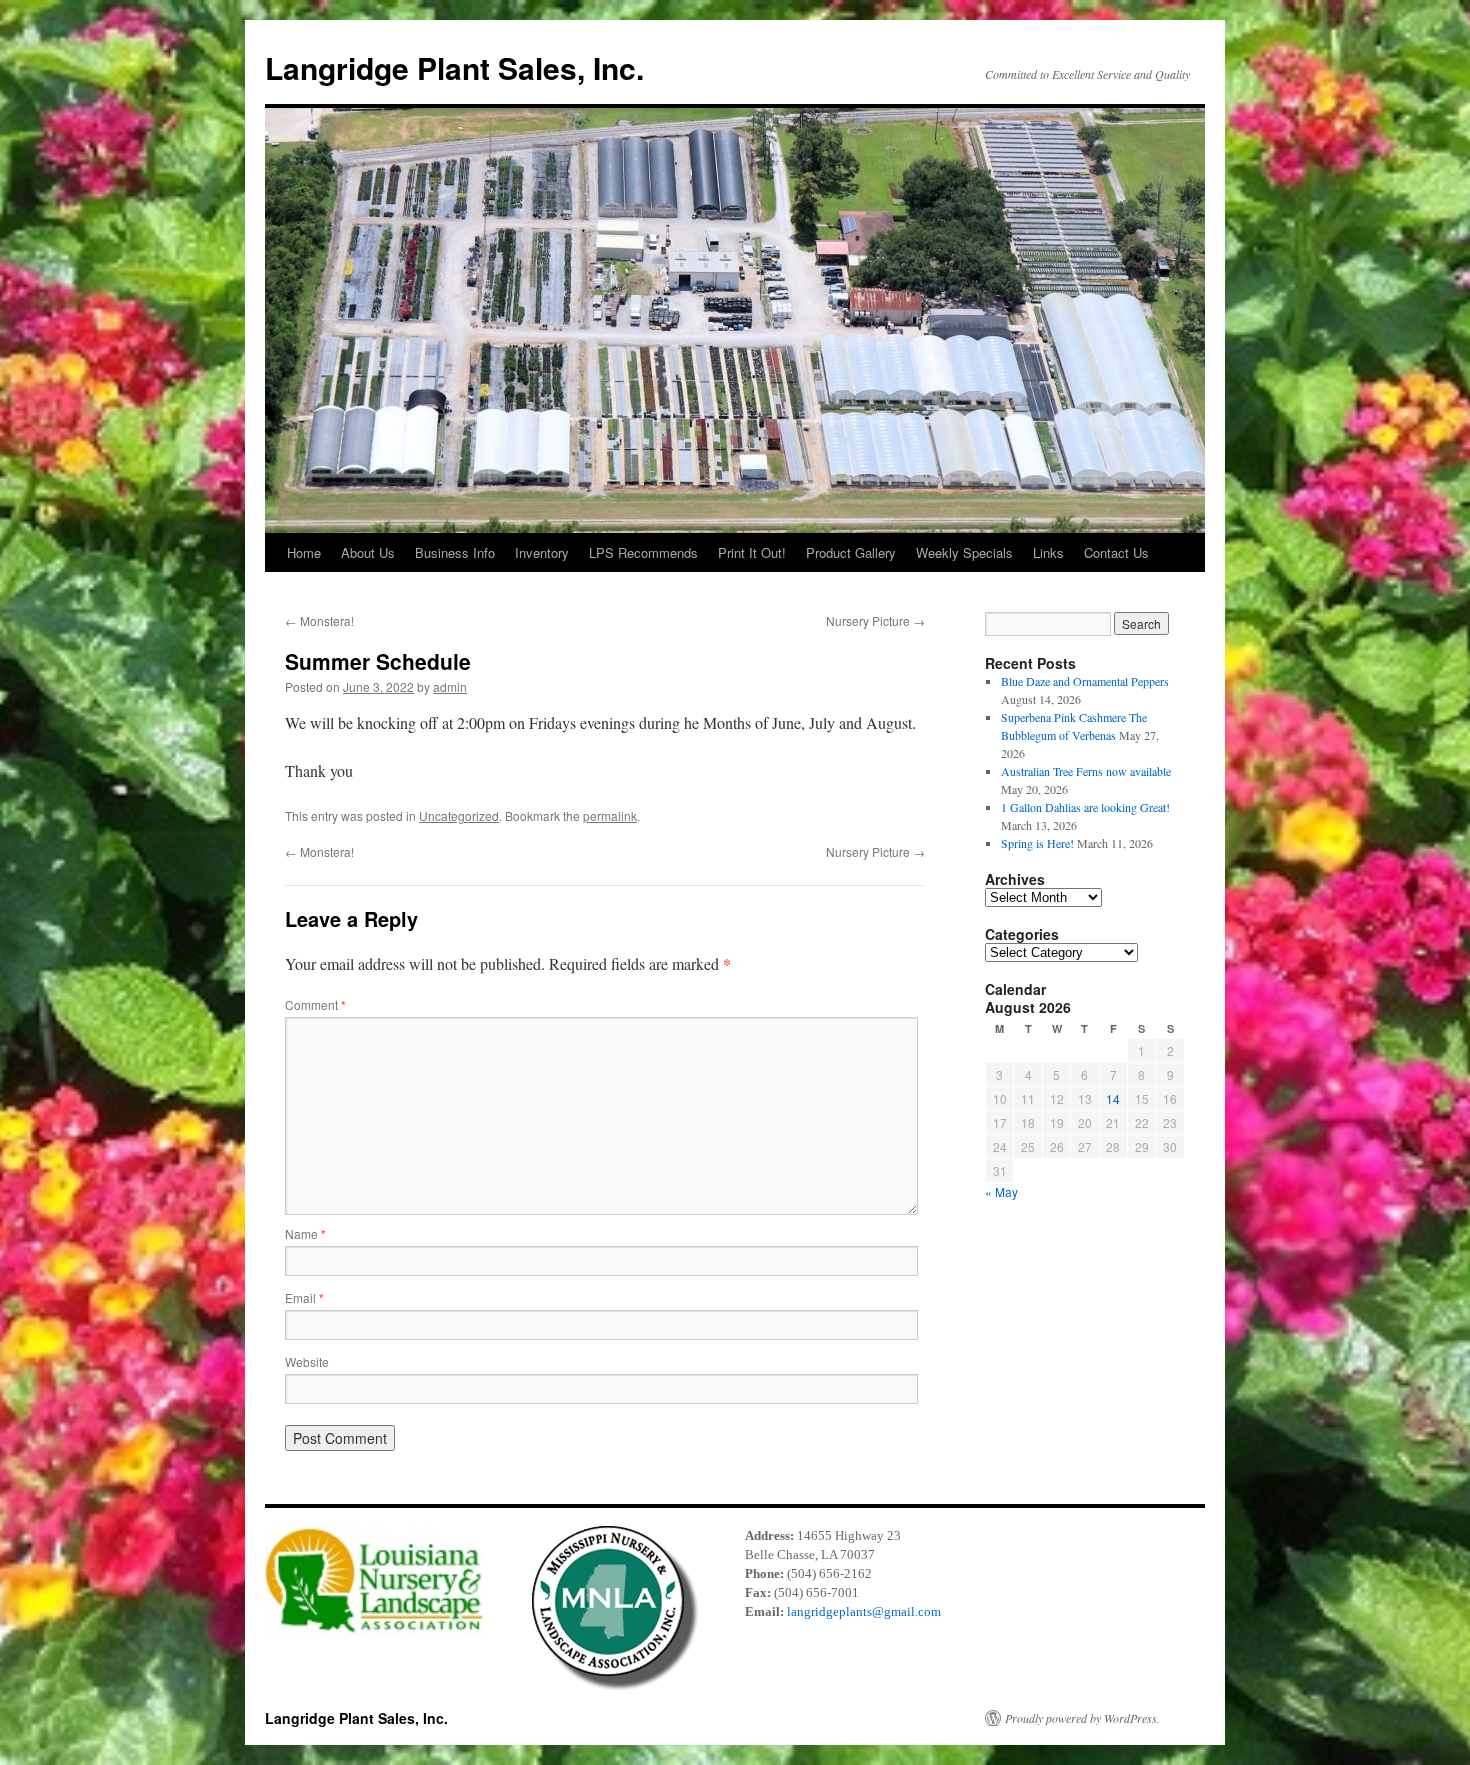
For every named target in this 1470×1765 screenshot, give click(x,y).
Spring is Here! (1037, 843)
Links (1048, 552)
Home (304, 552)
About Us (368, 552)
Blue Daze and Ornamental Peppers (1085, 681)
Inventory (542, 552)
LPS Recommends (643, 552)
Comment (315, 1004)
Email (304, 1297)
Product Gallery (851, 552)
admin (450, 686)
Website (307, 1361)
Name (305, 1233)
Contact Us (1116, 552)
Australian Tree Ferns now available (1086, 771)
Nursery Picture (875, 620)
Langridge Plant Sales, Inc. (454, 67)
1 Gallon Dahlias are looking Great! (1085, 807)
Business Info (455, 552)
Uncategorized (459, 815)
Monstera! (319, 620)
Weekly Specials (964, 552)
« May (1001, 1191)
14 (1113, 1098)
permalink (610, 815)
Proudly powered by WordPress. (1082, 1718)
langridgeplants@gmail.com (864, 1611)
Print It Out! (752, 552)
